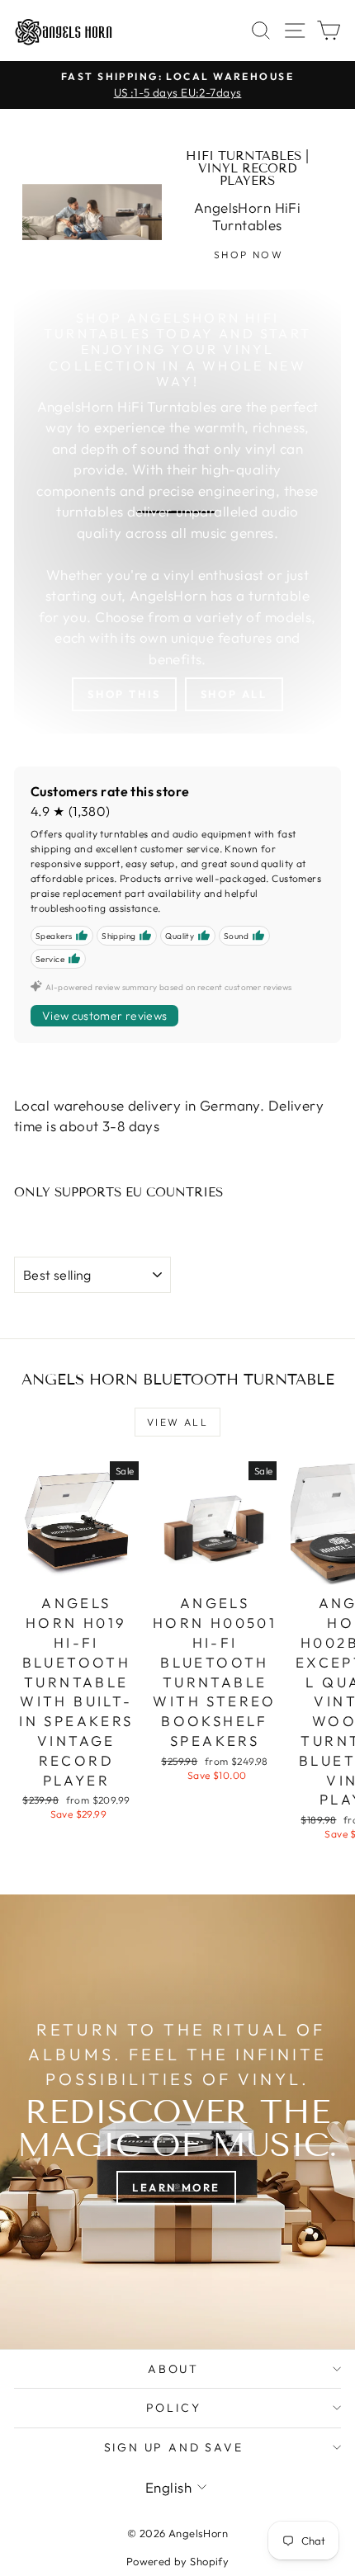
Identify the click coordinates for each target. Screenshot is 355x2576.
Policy (174, 2408)
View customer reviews (104, 1016)
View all (177, 1422)
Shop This (124, 694)
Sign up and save (174, 2447)
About (173, 2369)
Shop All (234, 694)
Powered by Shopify (178, 2561)
